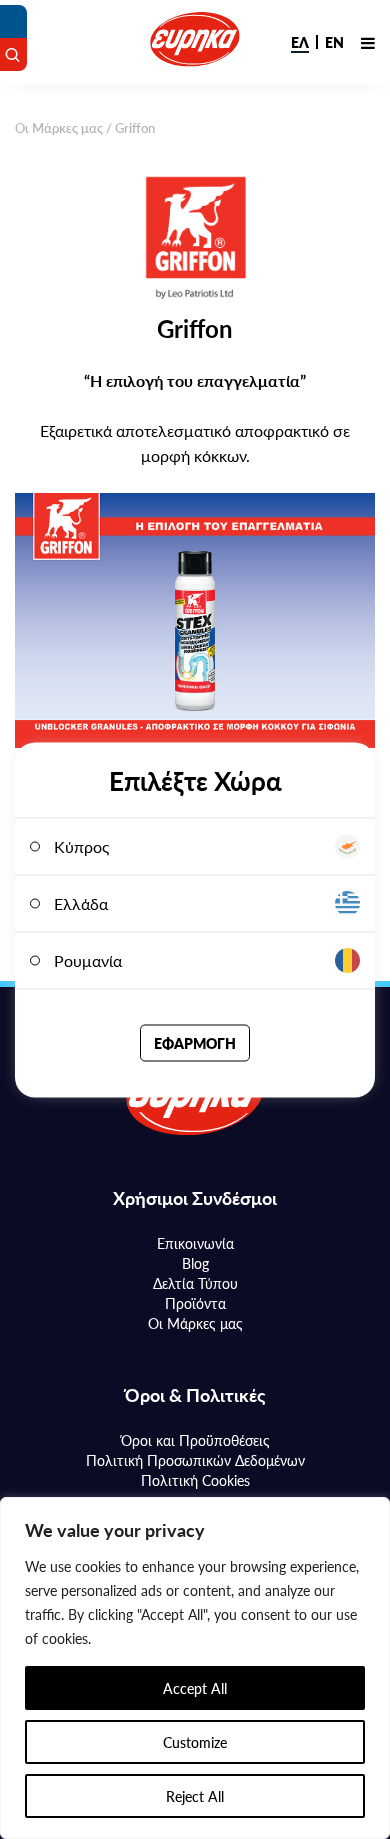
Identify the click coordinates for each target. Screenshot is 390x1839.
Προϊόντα (195, 1303)
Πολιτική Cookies (195, 1480)
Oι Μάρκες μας (59, 127)
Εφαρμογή (195, 1042)
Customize (195, 1742)
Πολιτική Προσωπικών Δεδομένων (195, 1460)
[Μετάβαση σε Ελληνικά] (300, 42)
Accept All (195, 1688)
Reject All (195, 1796)
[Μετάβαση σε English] (334, 42)
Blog (195, 1263)
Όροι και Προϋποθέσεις (195, 1440)
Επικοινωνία (195, 1243)
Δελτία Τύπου (195, 1283)
